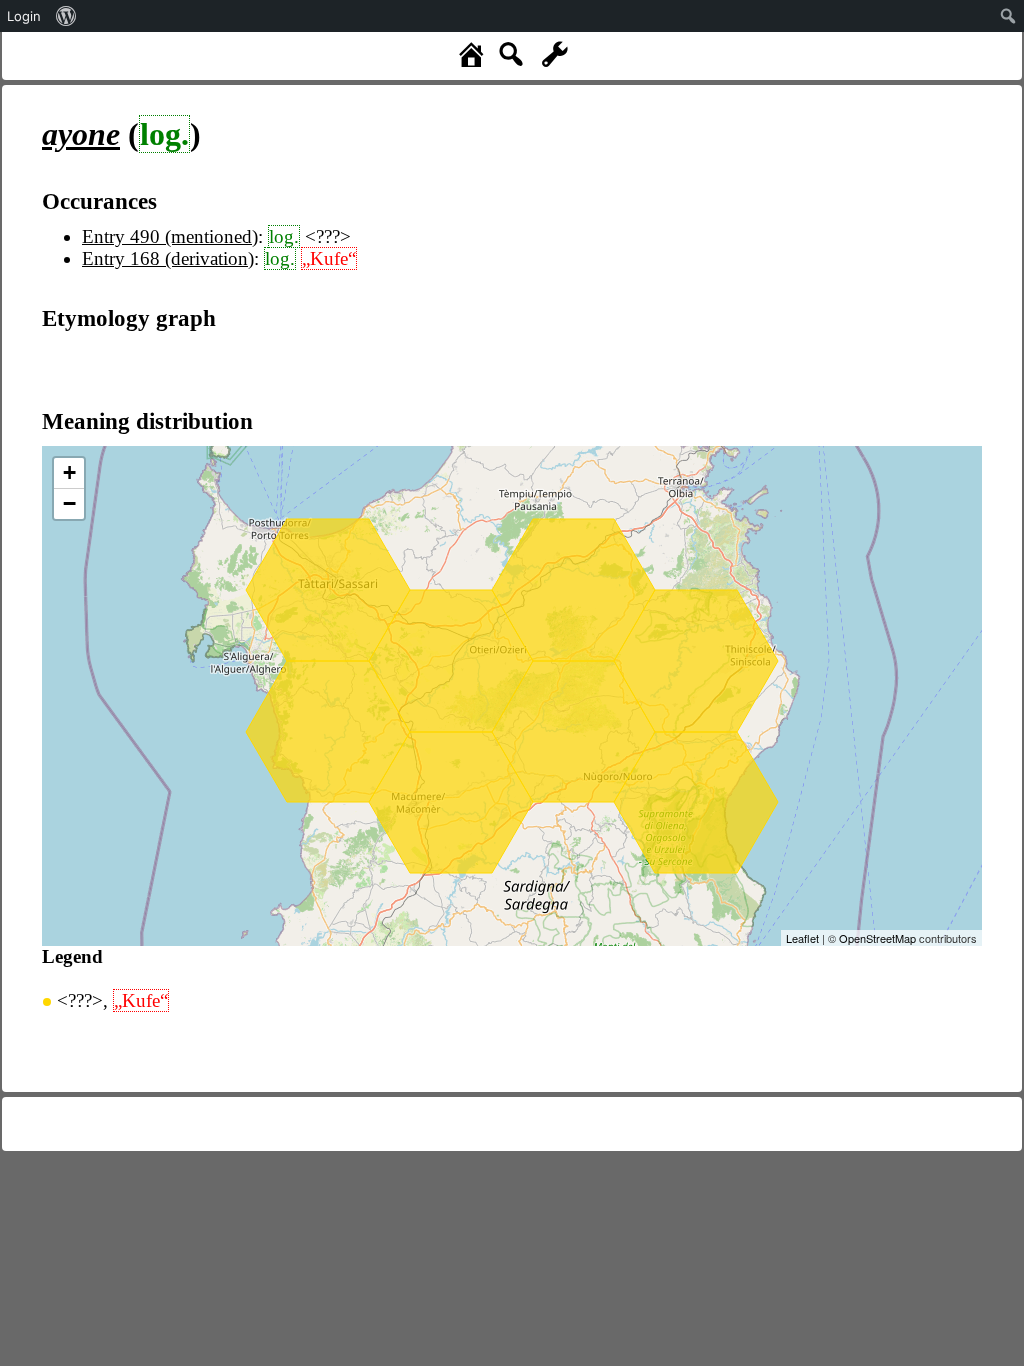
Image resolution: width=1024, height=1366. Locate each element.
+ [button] (69, 472)
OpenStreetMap (877, 938)
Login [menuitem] (24, 16)
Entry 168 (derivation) (168, 258)
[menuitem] (66, 16)
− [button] (69, 503)
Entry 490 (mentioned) (170, 236)
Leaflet (802, 938)
